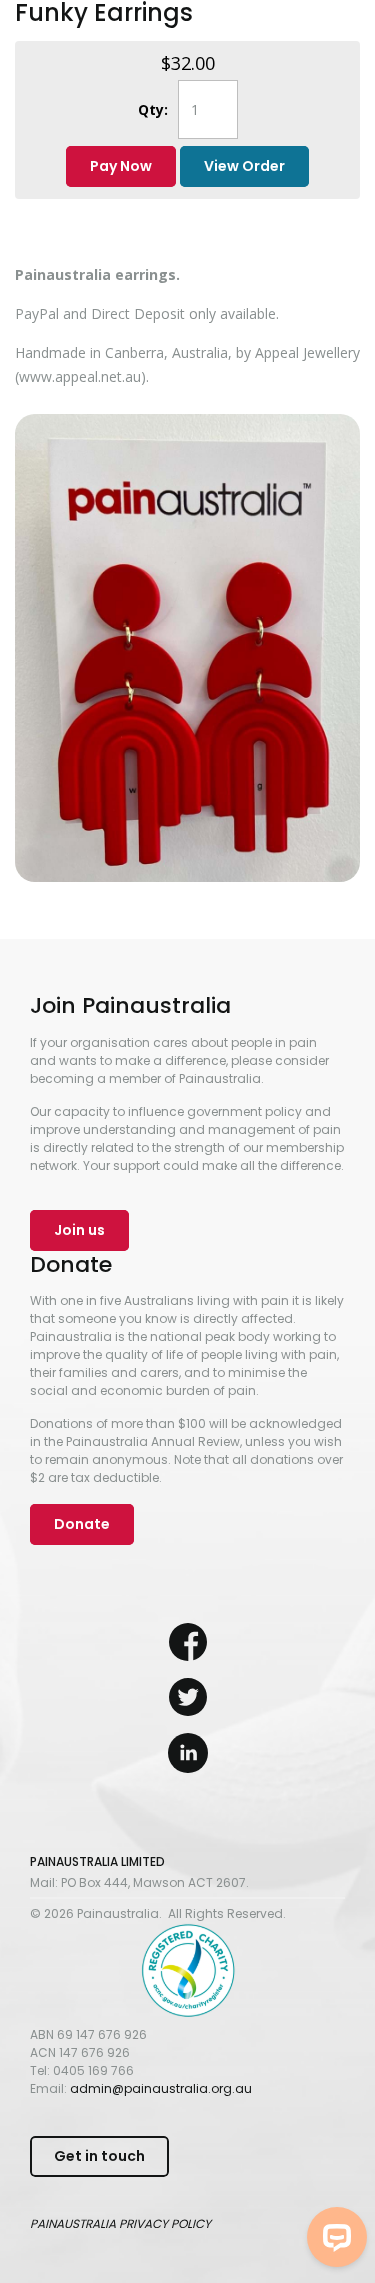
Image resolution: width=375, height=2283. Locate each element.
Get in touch (99, 2156)
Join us (79, 1230)
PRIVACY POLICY (165, 2223)
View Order (244, 166)
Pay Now (121, 166)
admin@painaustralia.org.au (161, 2088)
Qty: (153, 109)
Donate (82, 1524)
